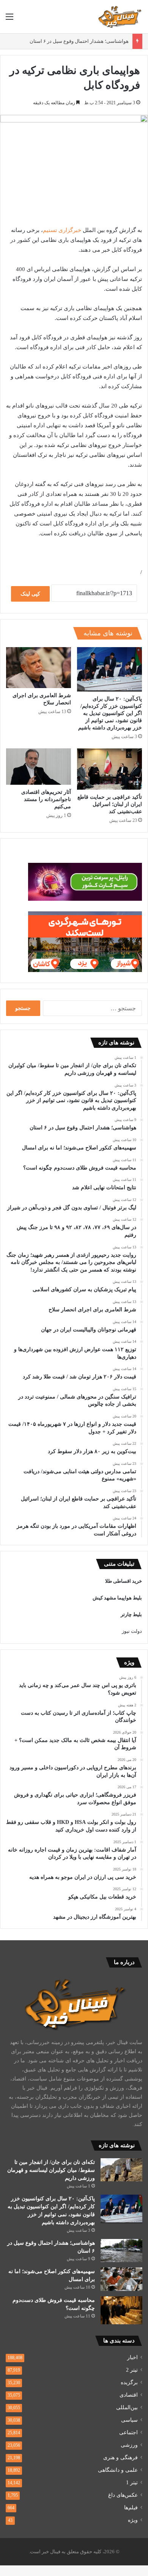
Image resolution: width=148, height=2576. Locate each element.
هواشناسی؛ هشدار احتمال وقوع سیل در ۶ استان (79, 41)
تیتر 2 (132, 2370)
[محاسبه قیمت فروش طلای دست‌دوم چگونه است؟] (121, 2310)
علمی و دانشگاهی (118, 2470)
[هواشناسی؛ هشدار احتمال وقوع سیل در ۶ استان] (121, 2251)
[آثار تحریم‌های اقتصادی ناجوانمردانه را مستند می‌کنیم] (39, 767)
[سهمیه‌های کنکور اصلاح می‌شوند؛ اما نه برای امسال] (121, 2279)
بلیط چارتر (131, 1614)
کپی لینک (30, 594)
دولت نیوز (132, 1631)
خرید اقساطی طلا (124, 1581)
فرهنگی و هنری (120, 2458)
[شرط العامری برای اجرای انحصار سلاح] (39, 668)
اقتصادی (129, 2395)
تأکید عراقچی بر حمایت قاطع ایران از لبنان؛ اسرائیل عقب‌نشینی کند (110, 804)
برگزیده (129, 2382)
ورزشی (129, 2445)
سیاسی (129, 2420)
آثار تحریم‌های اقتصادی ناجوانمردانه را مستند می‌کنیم (46, 799)
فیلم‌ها (131, 2508)
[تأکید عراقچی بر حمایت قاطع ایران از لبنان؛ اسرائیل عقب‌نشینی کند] (109, 769)
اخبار (132, 2357)
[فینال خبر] (120, 17)
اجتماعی (128, 2433)
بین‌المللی (127, 2407)
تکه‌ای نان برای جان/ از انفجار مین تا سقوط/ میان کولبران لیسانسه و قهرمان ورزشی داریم (51, 2170)
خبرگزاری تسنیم (62, 230)
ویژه (133, 2520)
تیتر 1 (132, 2483)
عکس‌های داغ (123, 2495)
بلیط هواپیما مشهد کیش (117, 1598)
